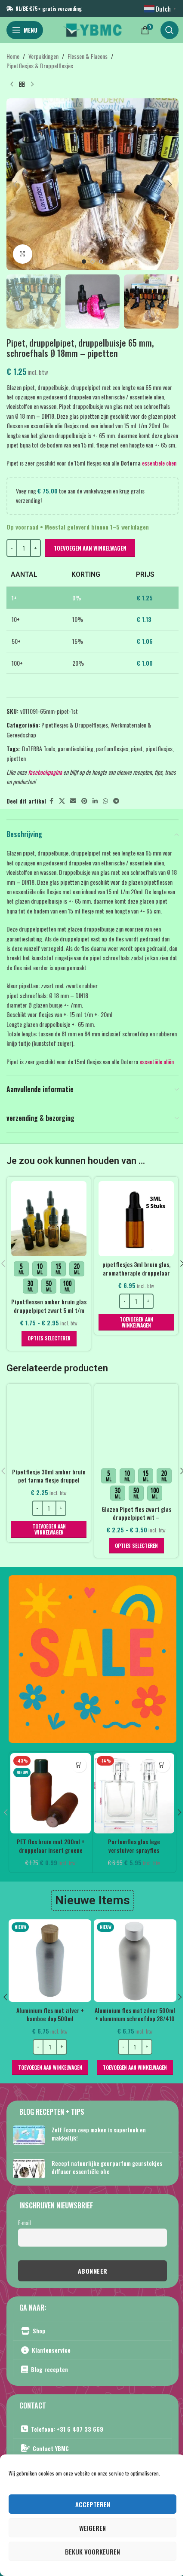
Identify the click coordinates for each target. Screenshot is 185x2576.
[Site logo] (92, 29)
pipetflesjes (159, 748)
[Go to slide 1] (84, 262)
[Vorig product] (12, 85)
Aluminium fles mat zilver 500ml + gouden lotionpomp (50, 2014)
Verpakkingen (43, 56)
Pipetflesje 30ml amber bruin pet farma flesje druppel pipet (49, 1480)
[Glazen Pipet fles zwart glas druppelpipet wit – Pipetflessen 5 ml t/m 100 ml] (136, 1426)
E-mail (25, 2223)
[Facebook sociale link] (51, 801)
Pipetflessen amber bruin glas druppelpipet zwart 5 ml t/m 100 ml (49, 1310)
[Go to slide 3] (101, 262)
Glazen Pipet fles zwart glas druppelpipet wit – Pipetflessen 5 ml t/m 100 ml (136, 1517)
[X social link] (62, 801)
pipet (137, 748)
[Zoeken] (170, 30)
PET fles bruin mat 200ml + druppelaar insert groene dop (51, 1850)
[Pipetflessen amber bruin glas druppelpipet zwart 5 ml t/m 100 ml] (49, 1219)
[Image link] (92, 1658)
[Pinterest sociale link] (84, 801)
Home (13, 56)
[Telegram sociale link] (116, 801)
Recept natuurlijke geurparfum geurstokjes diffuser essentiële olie (107, 2167)
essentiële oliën (159, 463)
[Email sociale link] (73, 801)
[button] (15, 184)
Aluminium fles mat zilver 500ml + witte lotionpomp (135, 2014)
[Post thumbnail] (29, 2136)
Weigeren (92, 2528)
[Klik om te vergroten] (23, 254)
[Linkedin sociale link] (95, 801)
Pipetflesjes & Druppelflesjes (40, 65)
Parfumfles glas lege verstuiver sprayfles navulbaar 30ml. (134, 1850)
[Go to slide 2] (92, 262)
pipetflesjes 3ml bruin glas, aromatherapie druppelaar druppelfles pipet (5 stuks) (136, 1273)
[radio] (21, 1269)
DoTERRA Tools (39, 748)
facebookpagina (45, 772)
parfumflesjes (112, 748)
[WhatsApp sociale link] (105, 801)
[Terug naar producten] (22, 85)
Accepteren (93, 2504)
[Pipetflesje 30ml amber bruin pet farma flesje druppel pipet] (49, 1426)
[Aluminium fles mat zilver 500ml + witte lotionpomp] (135, 1961)
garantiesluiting (76, 748)
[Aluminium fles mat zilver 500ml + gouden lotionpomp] (50, 1961)
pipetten (16, 758)
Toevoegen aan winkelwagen (90, 548)
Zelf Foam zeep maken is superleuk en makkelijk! (99, 2134)
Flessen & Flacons (88, 56)
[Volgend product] (32, 85)
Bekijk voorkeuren (92, 2552)
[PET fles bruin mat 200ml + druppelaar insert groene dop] (51, 1793)
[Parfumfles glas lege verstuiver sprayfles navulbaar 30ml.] (134, 1793)
